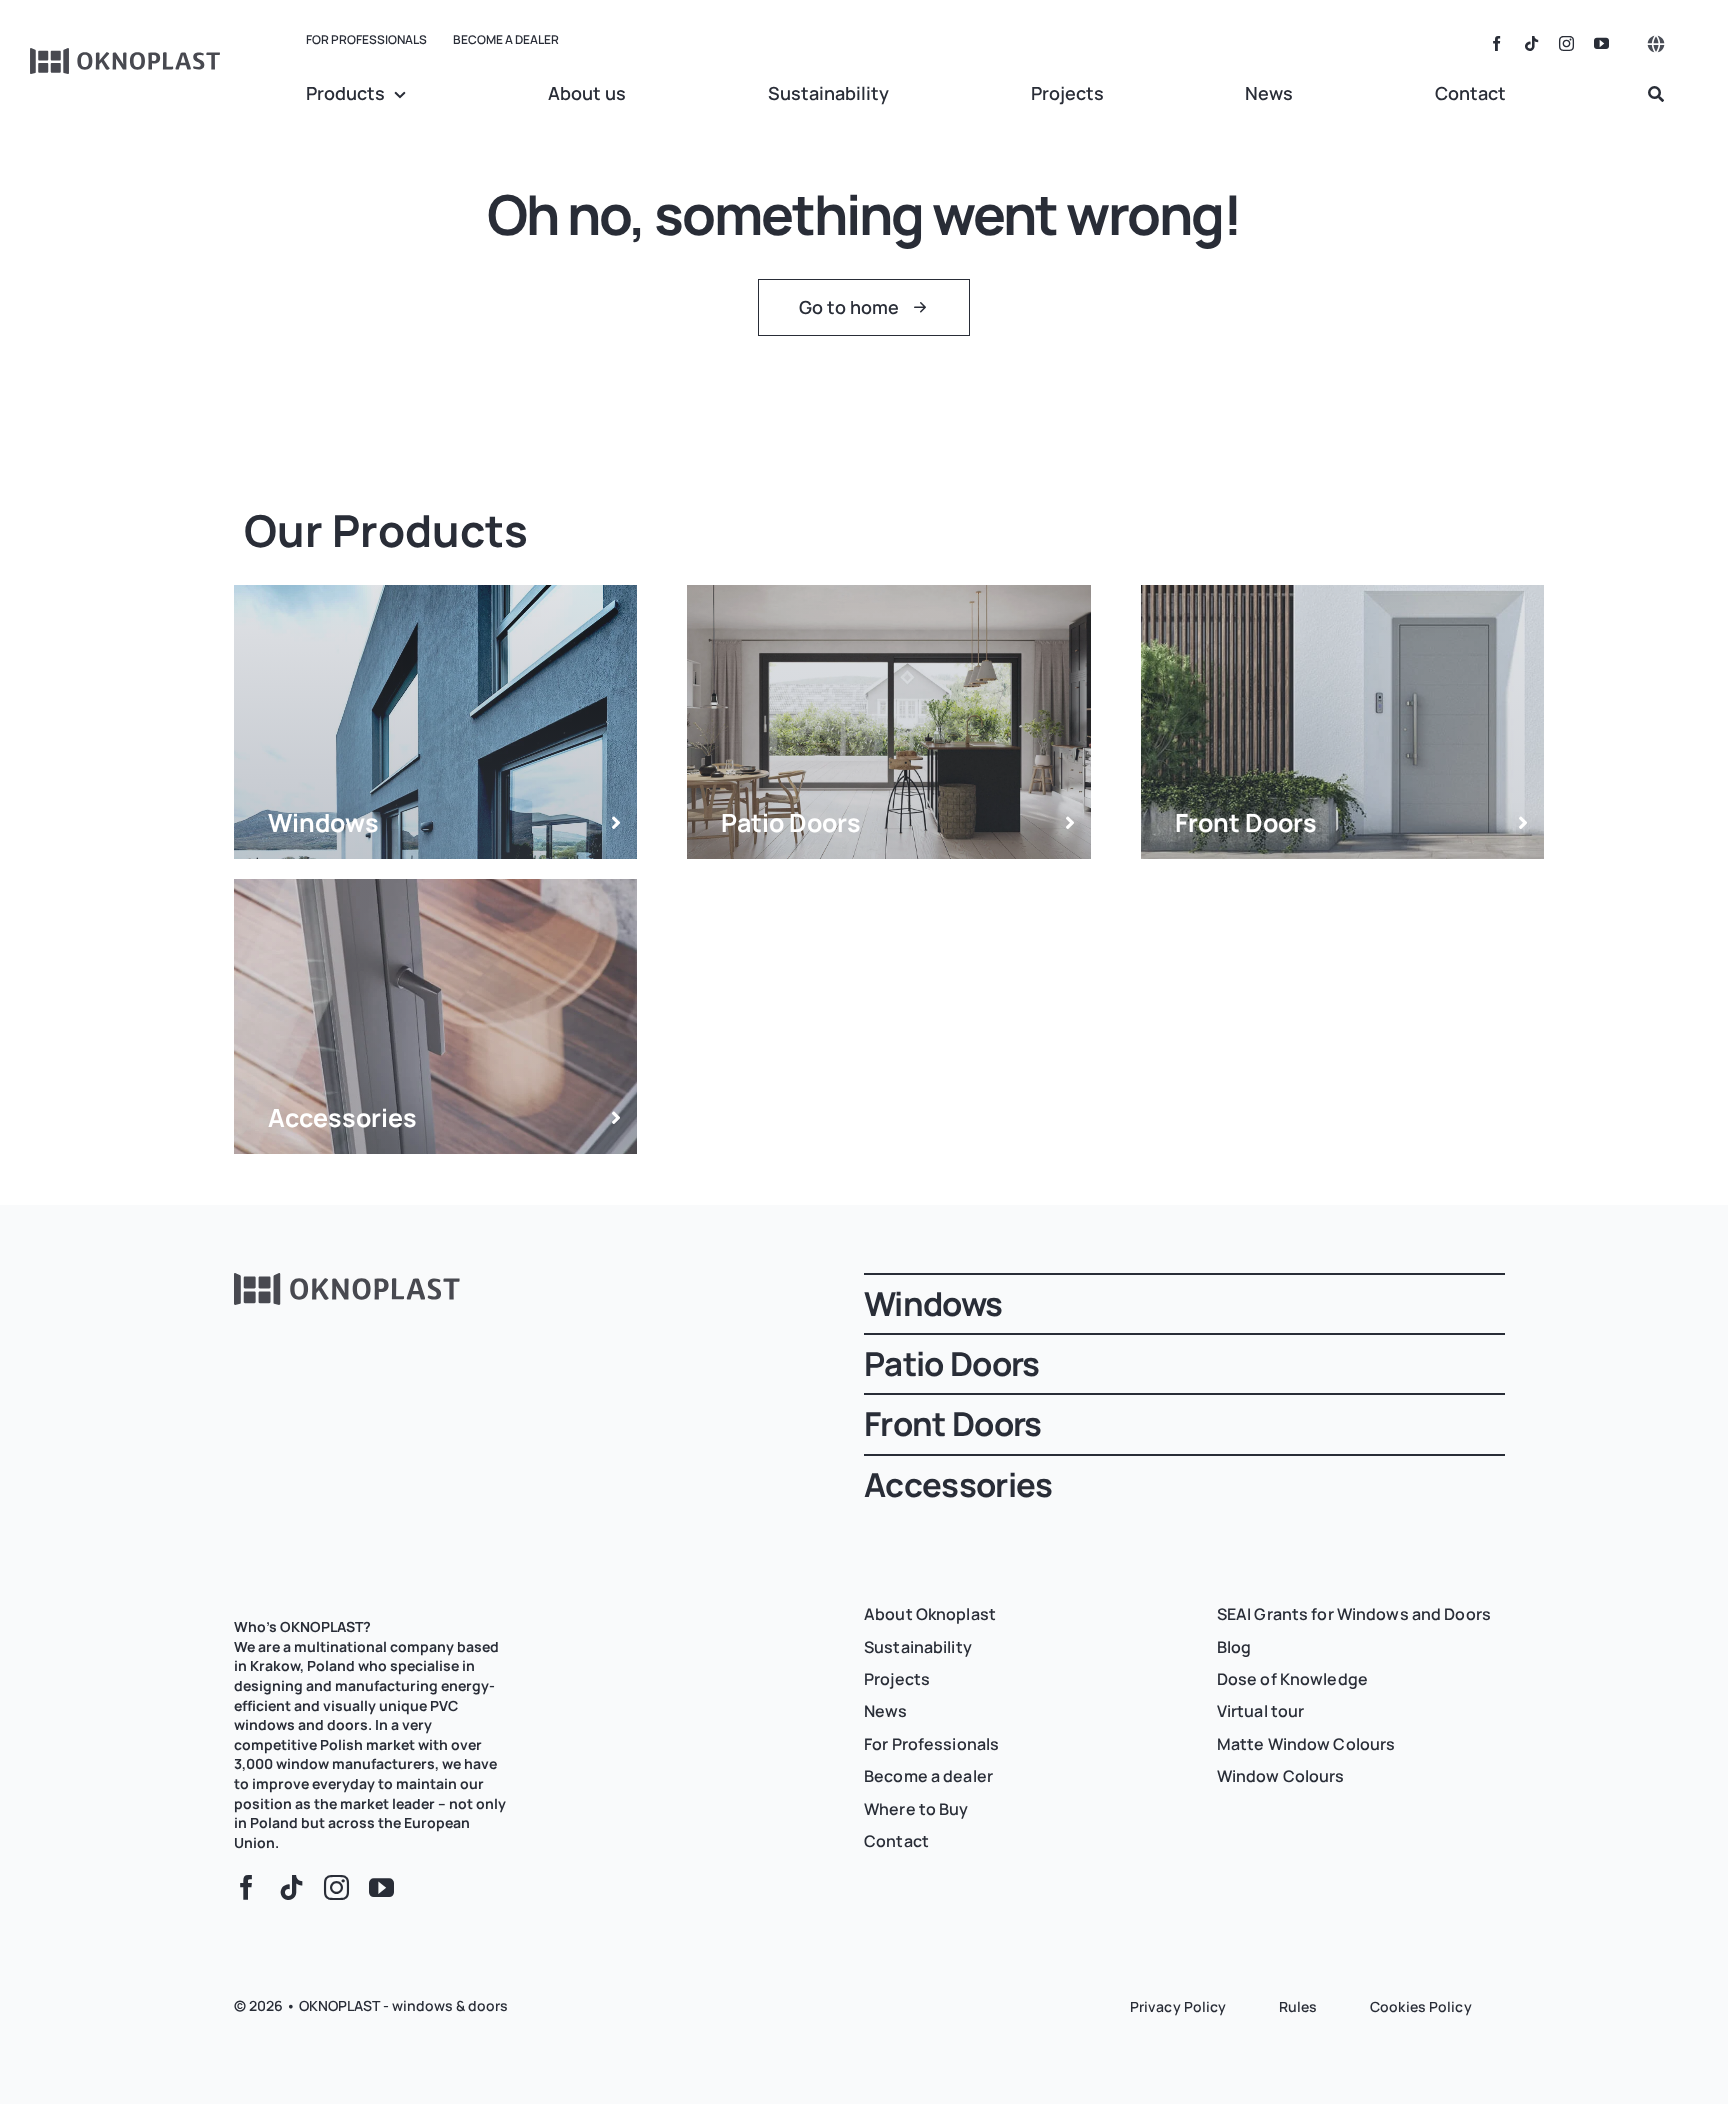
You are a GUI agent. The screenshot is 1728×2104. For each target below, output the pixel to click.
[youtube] (1601, 43)
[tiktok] (1531, 43)
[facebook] (1496, 43)
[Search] (1656, 95)
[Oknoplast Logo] (126, 56)
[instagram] (1566, 43)
